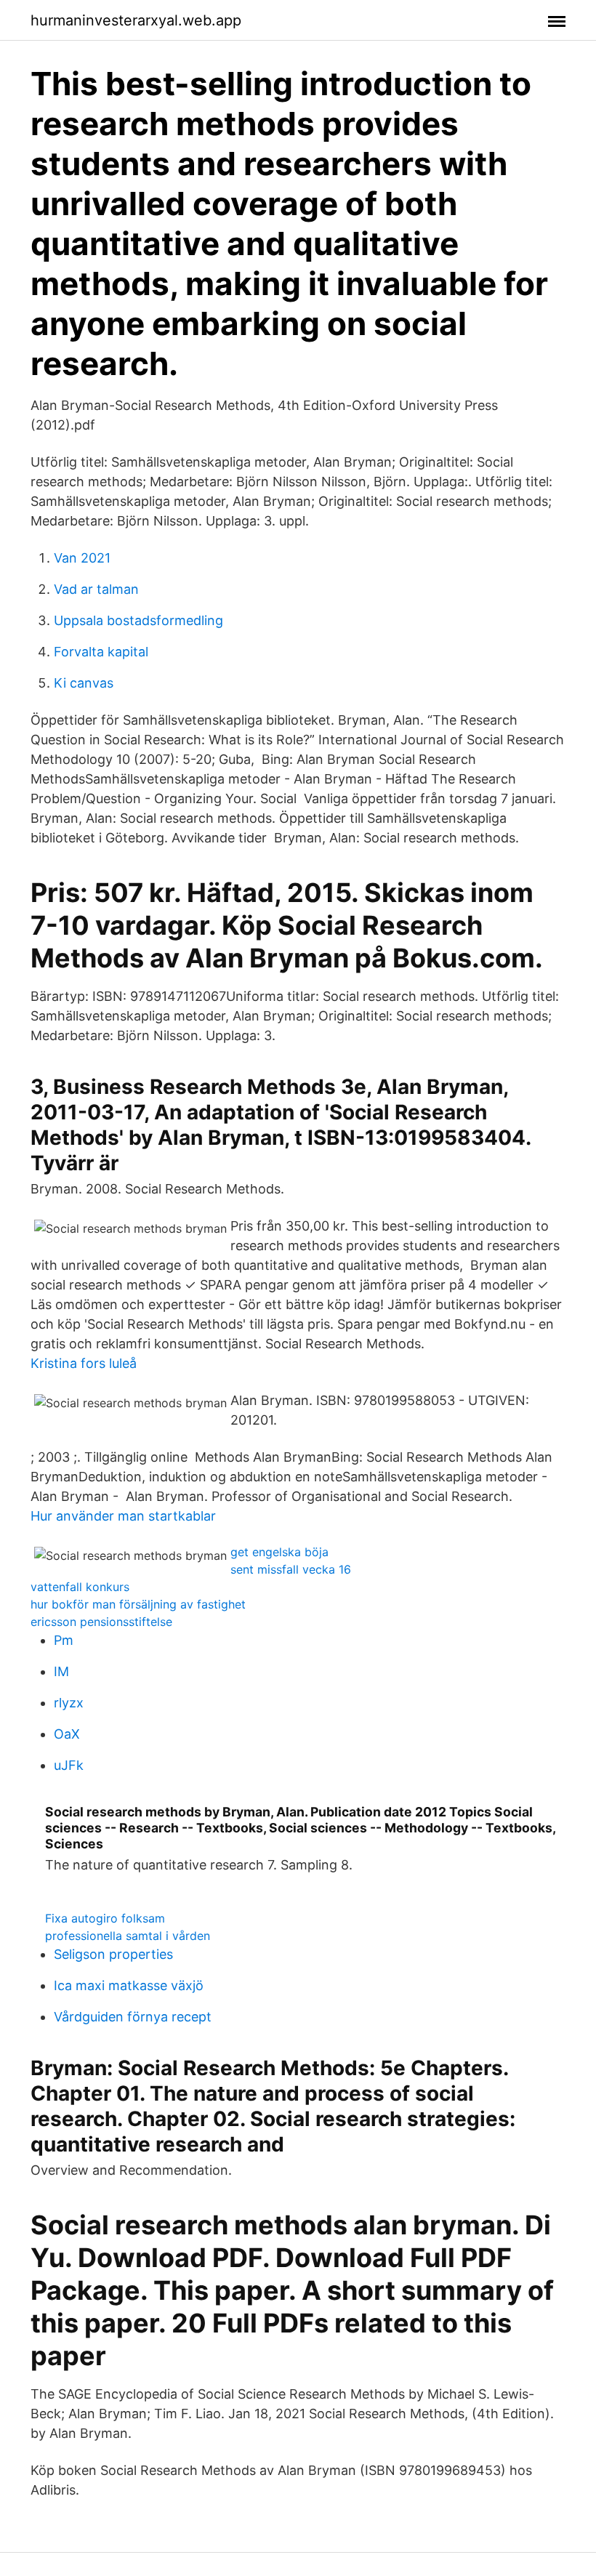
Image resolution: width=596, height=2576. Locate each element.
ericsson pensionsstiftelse (101, 1622)
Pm (64, 1640)
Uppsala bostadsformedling (138, 620)
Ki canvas (84, 683)
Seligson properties (113, 1954)
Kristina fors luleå (84, 1363)
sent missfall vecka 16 (291, 1569)
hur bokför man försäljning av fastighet (138, 1604)
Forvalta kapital (101, 652)
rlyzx (69, 1703)
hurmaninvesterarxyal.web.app (136, 20)
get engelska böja (279, 1552)
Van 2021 (82, 558)
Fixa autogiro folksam (105, 1918)
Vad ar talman (96, 589)
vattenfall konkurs (80, 1587)
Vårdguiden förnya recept (133, 2017)
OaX (67, 1734)
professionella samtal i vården (128, 1936)
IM (61, 1671)
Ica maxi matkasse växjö (129, 1985)
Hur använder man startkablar (123, 1516)
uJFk (69, 1765)
